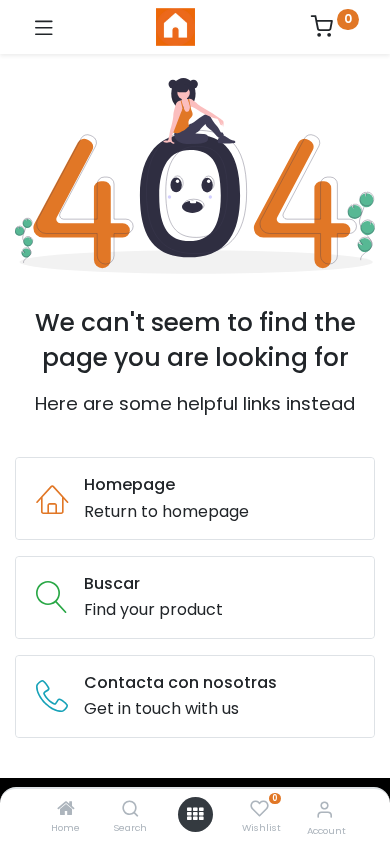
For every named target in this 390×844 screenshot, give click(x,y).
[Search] (130, 809)
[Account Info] (324, 809)
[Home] (66, 809)
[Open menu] (195, 814)
